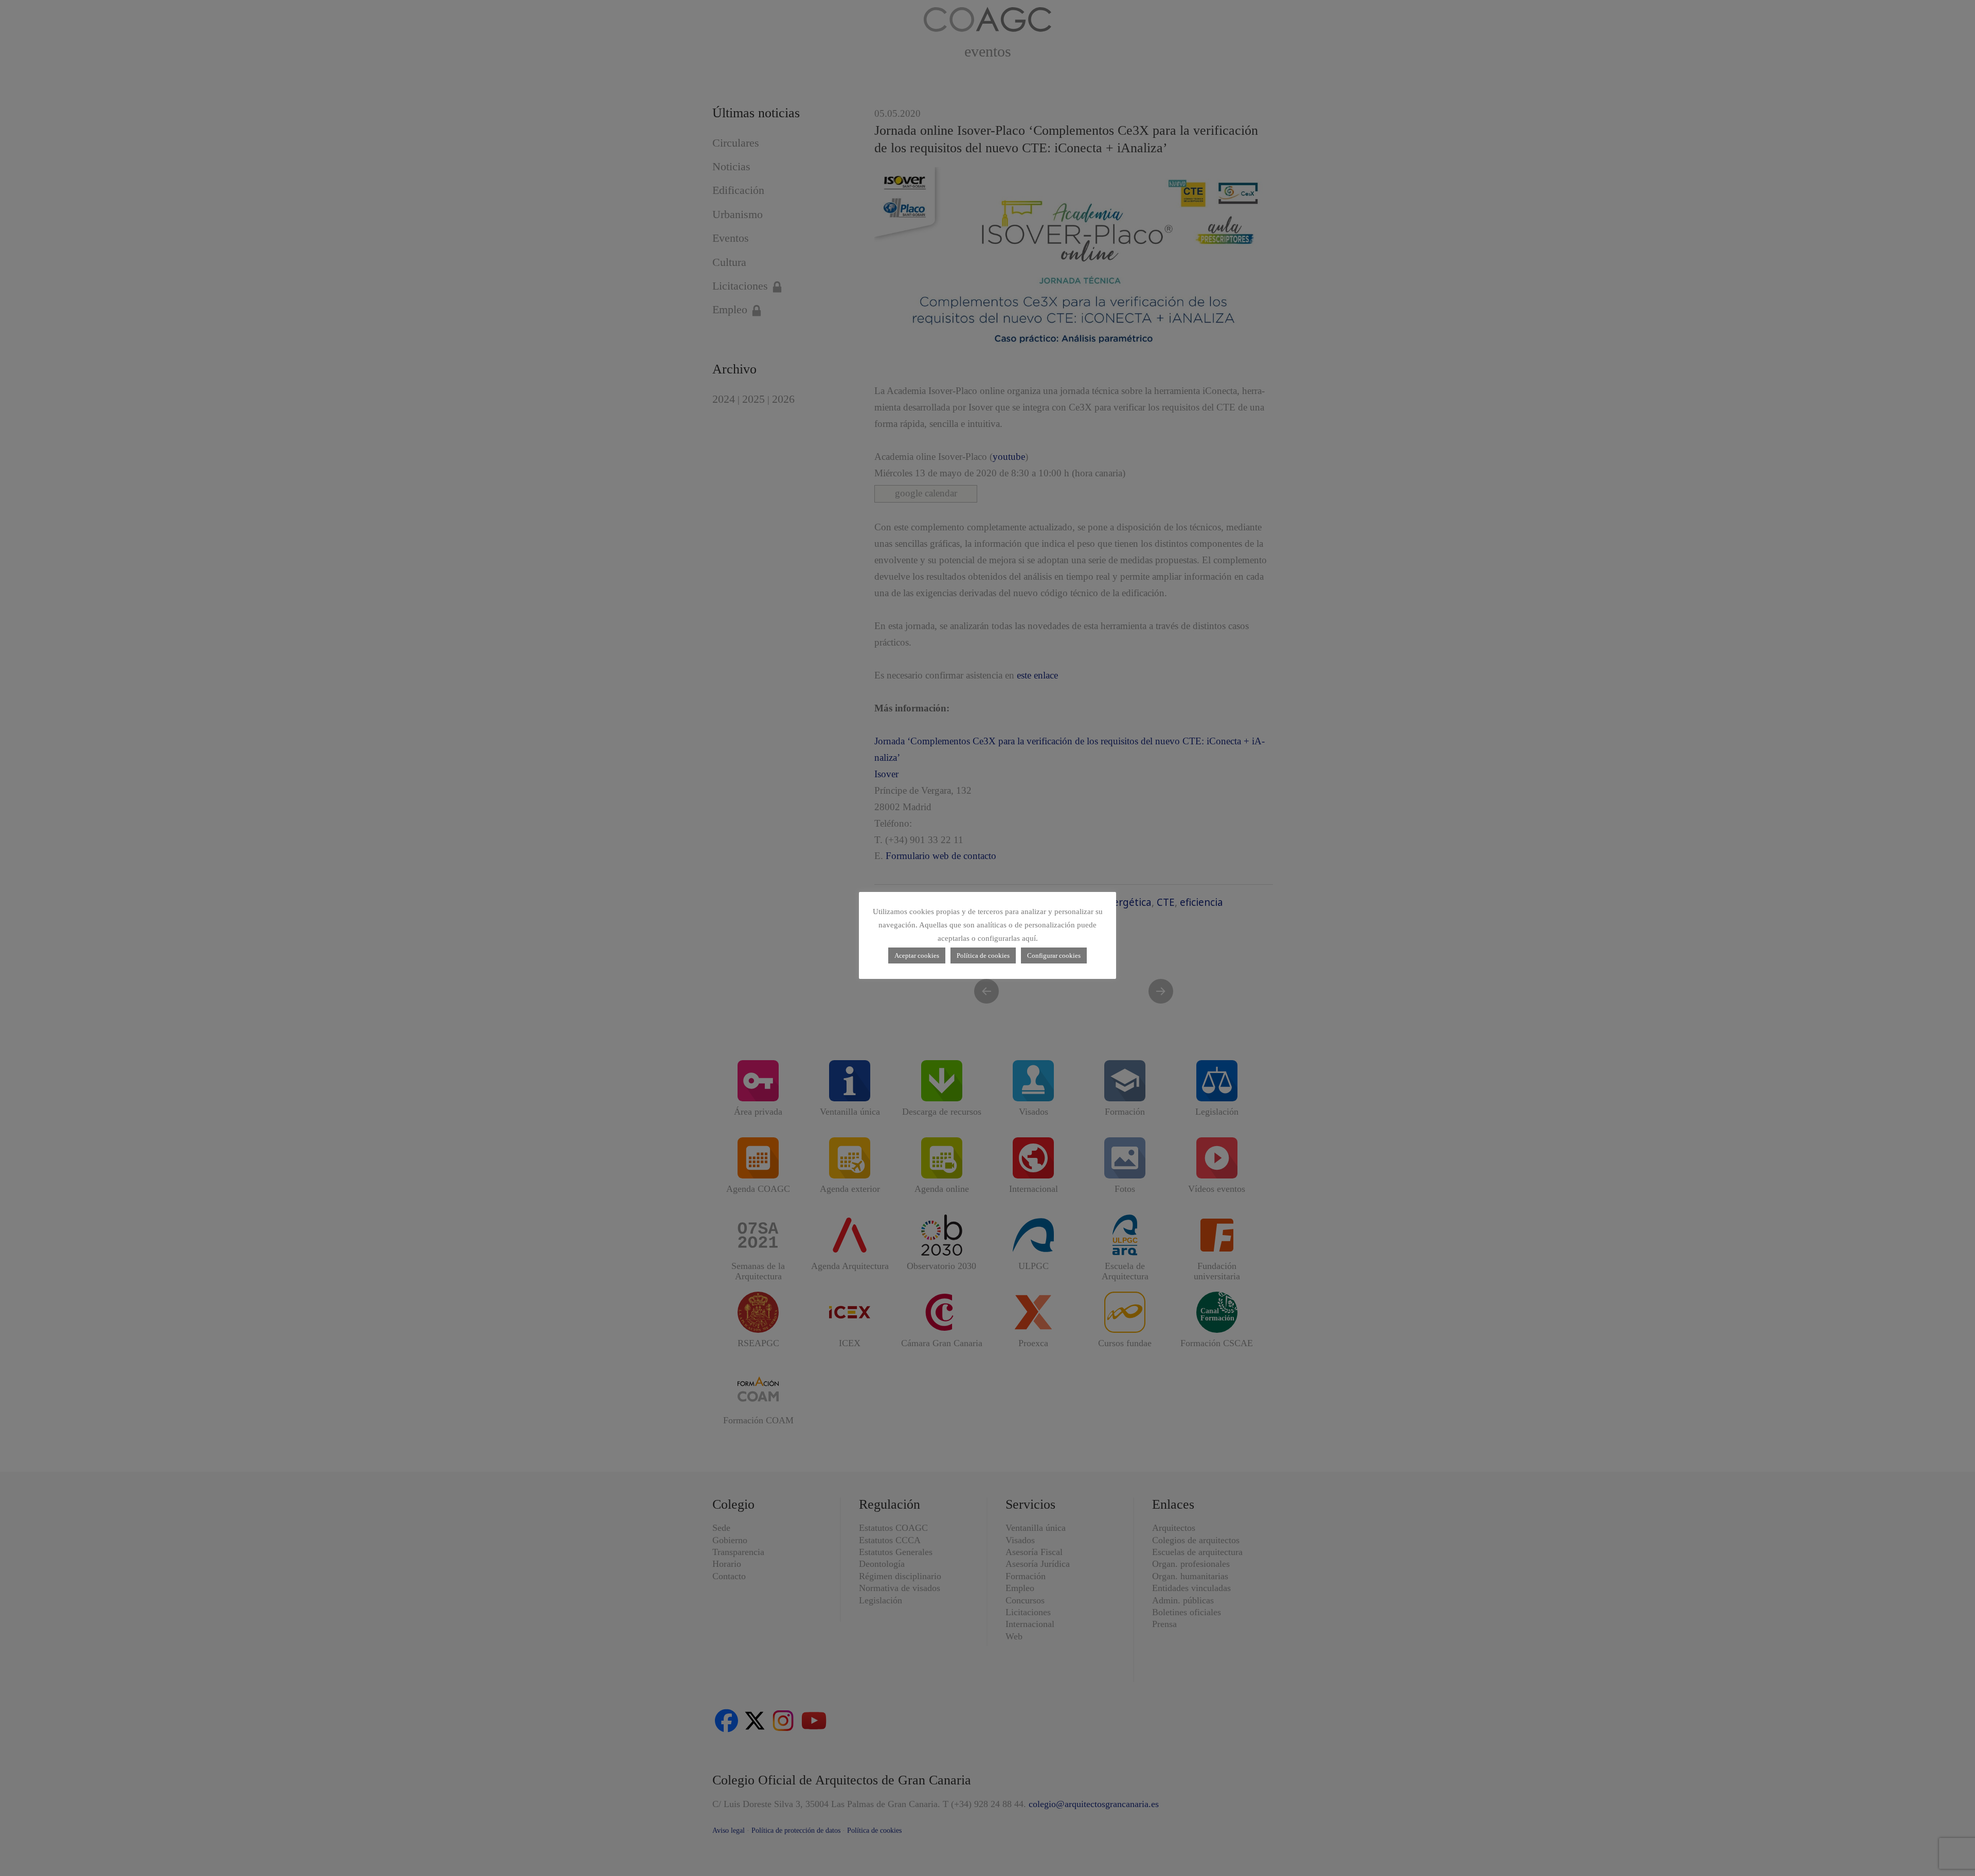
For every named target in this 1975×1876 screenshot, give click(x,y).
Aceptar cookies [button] (917, 955)
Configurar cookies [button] (1054, 955)
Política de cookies (983, 955)
